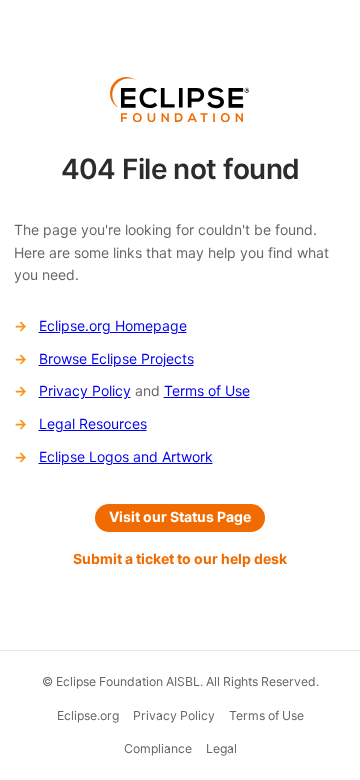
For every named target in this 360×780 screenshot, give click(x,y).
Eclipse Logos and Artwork (126, 456)
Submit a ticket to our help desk (180, 558)
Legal (221, 748)
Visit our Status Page (180, 516)
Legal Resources (93, 423)
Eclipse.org (88, 715)
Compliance (158, 748)
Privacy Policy (85, 390)
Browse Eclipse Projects (116, 358)
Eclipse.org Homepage (113, 325)
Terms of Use (207, 390)
